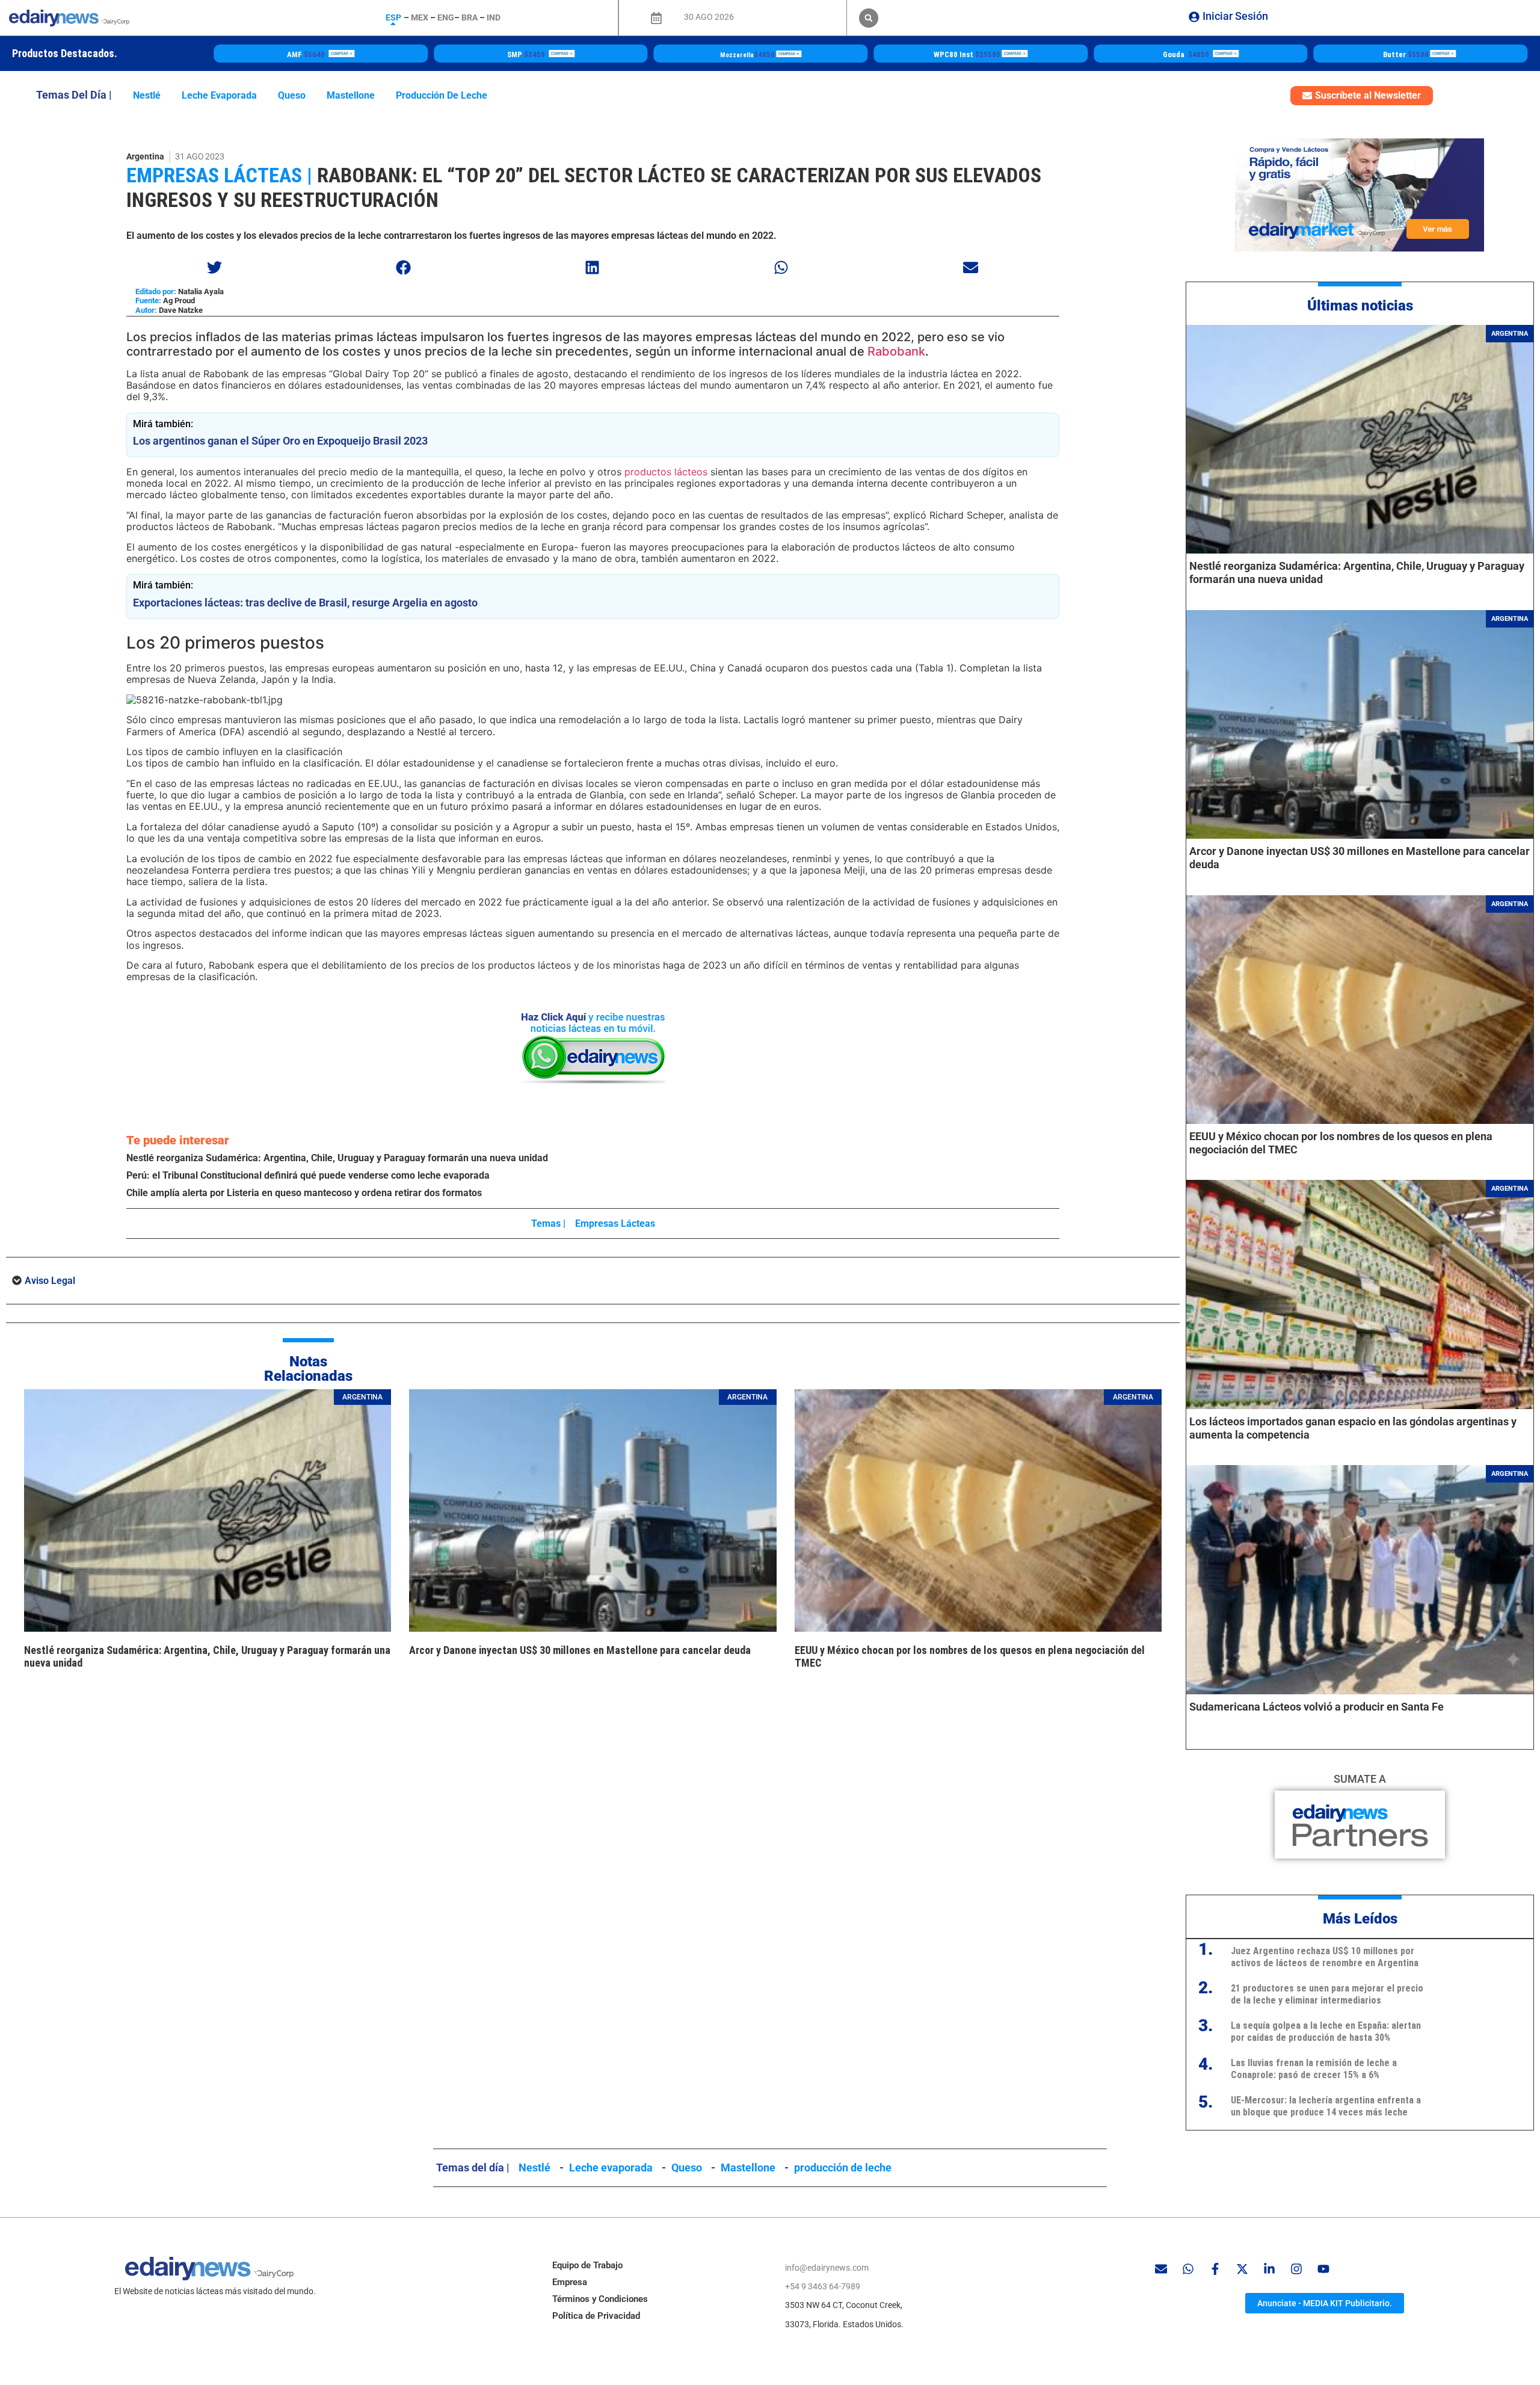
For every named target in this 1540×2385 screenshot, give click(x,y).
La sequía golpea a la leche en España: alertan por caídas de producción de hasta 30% (1326, 2031)
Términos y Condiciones (600, 2299)
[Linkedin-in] (1269, 2269)
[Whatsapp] (1188, 2269)
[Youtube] (1323, 2269)
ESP (393, 17)
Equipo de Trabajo (587, 2265)
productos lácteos (666, 472)
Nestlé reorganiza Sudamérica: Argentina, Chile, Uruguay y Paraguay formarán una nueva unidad (337, 1158)
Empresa (570, 2282)
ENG (446, 17)
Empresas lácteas (615, 1223)
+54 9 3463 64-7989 (823, 2286)
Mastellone (351, 95)
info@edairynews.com (827, 2268)
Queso (292, 95)
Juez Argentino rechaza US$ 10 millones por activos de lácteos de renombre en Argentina (1325, 1957)
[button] (869, 18)
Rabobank (896, 351)
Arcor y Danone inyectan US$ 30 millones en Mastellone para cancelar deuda (580, 1650)
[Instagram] (1296, 2269)
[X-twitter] (1242, 2269)
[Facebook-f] (1215, 2269)
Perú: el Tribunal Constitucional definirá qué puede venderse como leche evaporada (308, 1175)
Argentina (145, 156)
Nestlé (147, 95)
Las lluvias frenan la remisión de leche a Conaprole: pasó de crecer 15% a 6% (1314, 2069)
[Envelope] (1161, 2269)
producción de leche (442, 95)
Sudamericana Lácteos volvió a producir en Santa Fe (1317, 1707)
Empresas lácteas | (219, 175)
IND (494, 17)
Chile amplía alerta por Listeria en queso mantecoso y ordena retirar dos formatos (304, 1193)
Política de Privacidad (596, 2316)
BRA (470, 17)
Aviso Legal (50, 1281)
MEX (420, 17)
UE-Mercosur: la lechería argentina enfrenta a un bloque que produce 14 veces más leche (1326, 2106)
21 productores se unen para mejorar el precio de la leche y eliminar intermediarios (1327, 1994)
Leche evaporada (219, 95)
